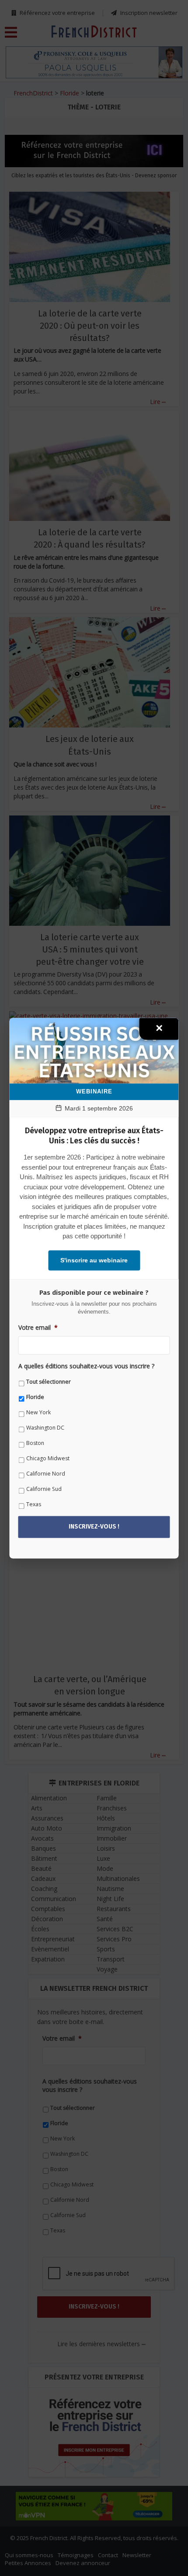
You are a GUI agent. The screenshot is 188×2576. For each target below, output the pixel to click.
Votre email (38, 1328)
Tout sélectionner (49, 1382)
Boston (35, 1443)
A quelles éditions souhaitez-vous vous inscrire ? (86, 1367)
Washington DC (45, 1428)
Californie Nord (46, 1474)
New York (38, 1413)
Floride (35, 1397)
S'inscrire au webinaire (94, 1260)
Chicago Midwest (48, 1459)
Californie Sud (44, 1489)
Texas (34, 1505)
